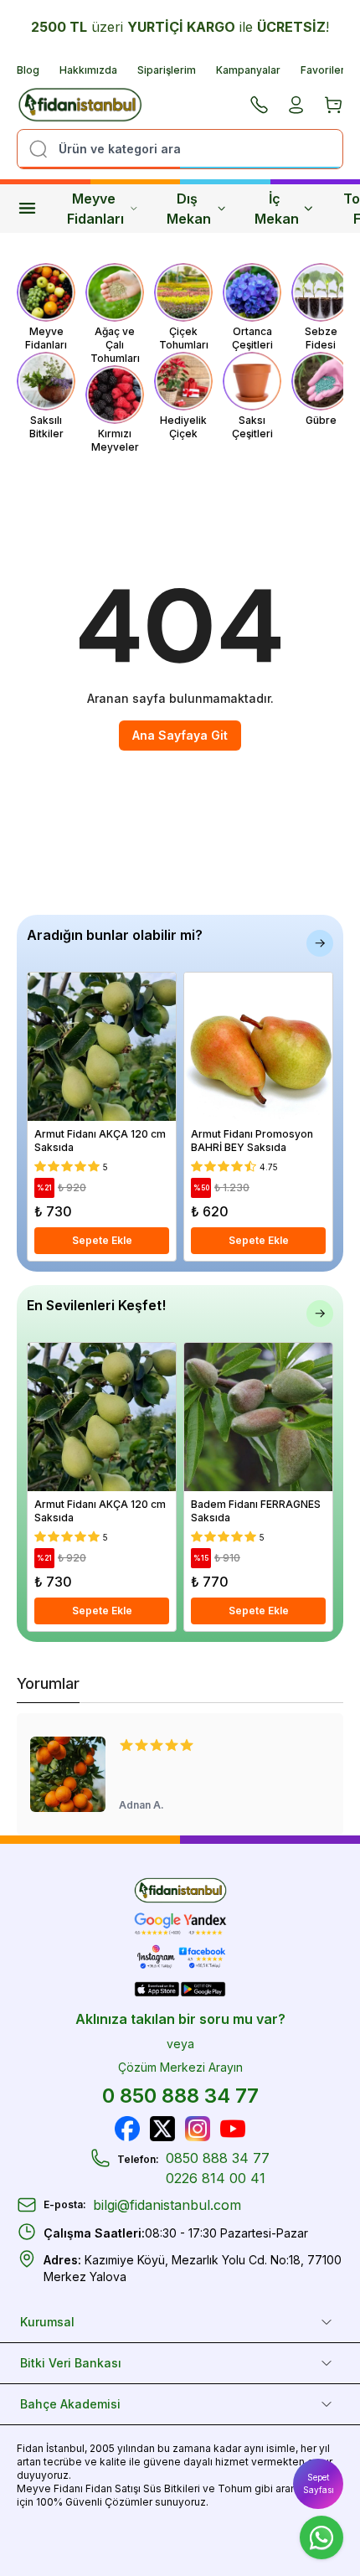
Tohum (235, 2488)
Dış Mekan (189, 209)
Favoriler (323, 70)
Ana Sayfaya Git (180, 735)
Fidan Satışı (113, 2488)
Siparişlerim (167, 70)
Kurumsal (47, 2322)
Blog (28, 70)
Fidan (30, 2448)
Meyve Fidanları (95, 209)
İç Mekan (277, 209)
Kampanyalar (248, 70)
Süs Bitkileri (172, 2488)
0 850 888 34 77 (180, 2096)
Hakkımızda (88, 70)
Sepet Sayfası (319, 2483)
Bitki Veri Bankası (71, 2363)
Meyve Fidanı (50, 2488)
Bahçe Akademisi (70, 2404)
